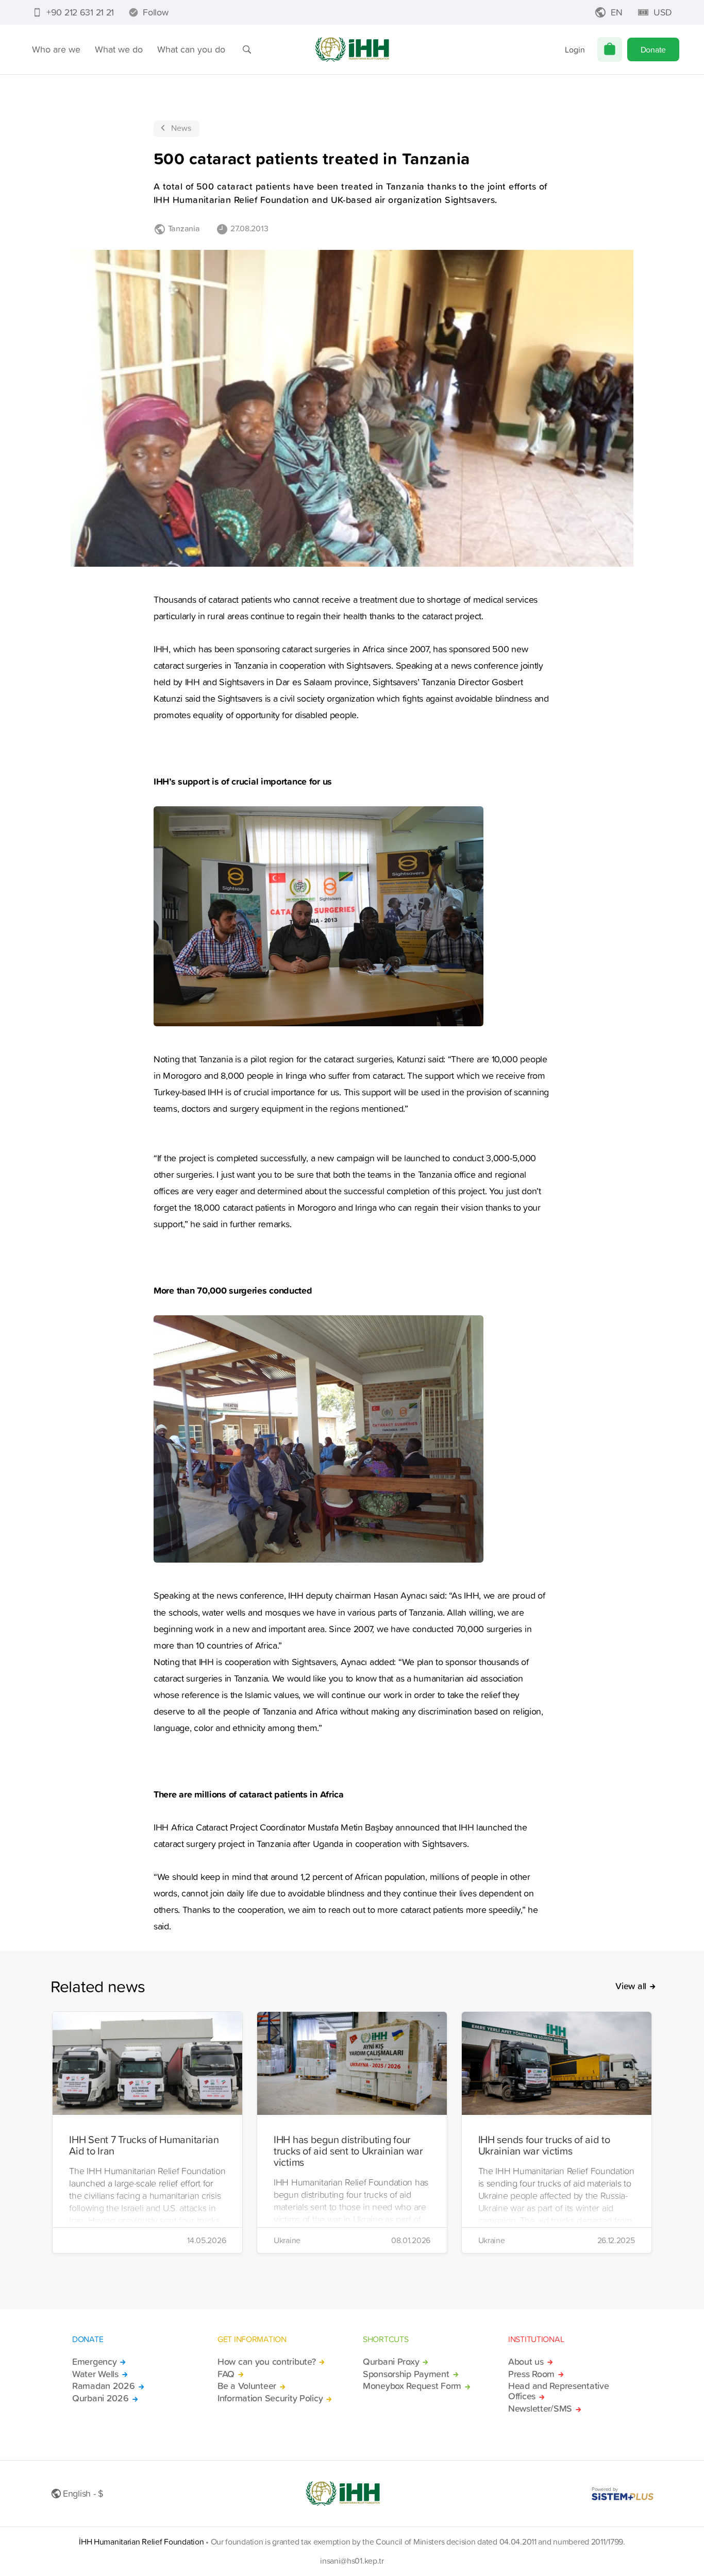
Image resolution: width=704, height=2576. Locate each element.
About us (526, 2362)
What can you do (191, 49)
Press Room (531, 2374)
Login (575, 49)
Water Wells (95, 2374)
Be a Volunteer (247, 2386)
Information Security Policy (270, 2398)
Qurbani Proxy (391, 2362)
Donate (653, 49)
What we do (119, 49)
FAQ (226, 2374)
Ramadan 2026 (104, 2386)
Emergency (94, 2362)
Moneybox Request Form (412, 2386)
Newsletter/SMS (540, 2409)
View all (631, 1986)
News (181, 128)
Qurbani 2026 (100, 2398)
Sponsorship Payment (406, 2374)
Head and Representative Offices (558, 2391)
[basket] (610, 49)
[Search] (247, 49)
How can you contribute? (266, 2362)
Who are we (56, 49)
